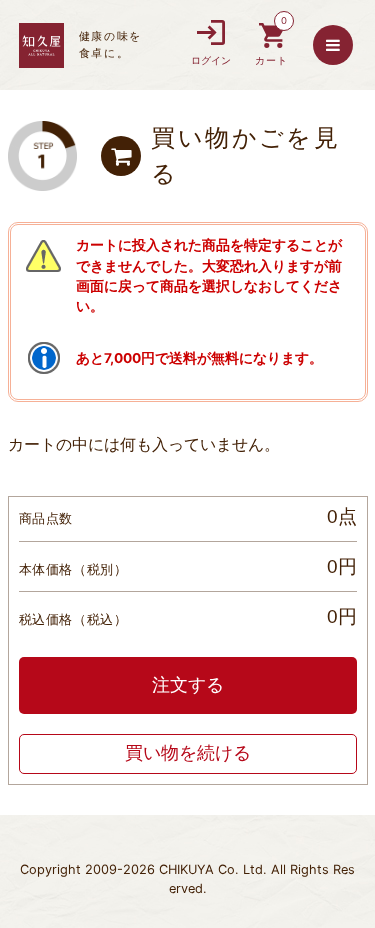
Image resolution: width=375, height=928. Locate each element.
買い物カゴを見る (272, 45)
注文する (188, 685)
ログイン (211, 60)
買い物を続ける (188, 753)
